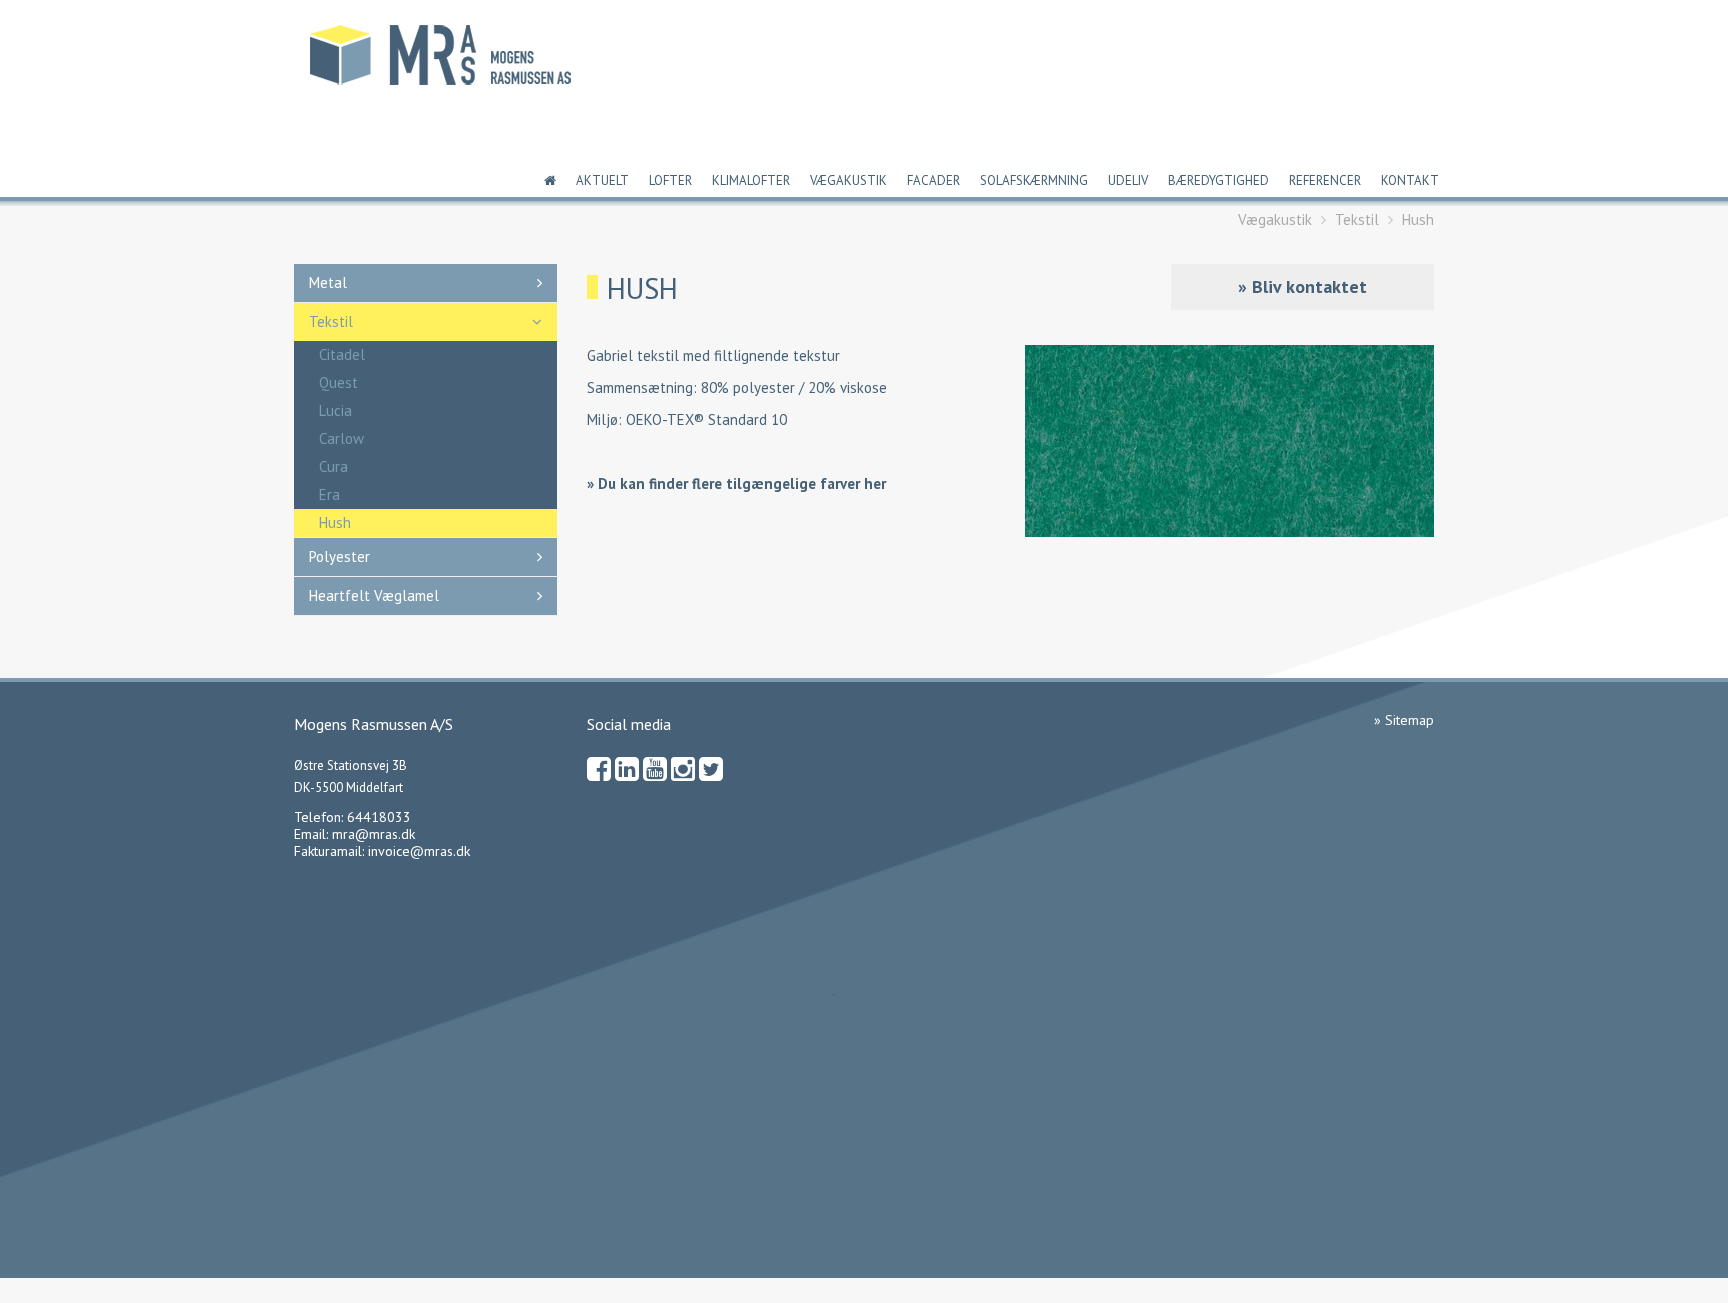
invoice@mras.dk (419, 851)
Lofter (670, 180)
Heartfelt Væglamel (374, 595)
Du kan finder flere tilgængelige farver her (742, 483)
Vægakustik (848, 180)
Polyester (339, 556)
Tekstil (1357, 219)
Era (329, 494)
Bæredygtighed (1218, 180)
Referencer (1325, 180)
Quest (338, 382)
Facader (933, 180)
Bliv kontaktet (1309, 286)
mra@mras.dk (373, 834)
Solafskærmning (1034, 180)
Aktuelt (602, 180)
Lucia (335, 410)
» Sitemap (1404, 720)
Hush (1418, 219)
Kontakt (1410, 180)
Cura (333, 466)
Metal (328, 282)
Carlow (341, 438)
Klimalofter (751, 180)
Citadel (342, 354)
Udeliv (1128, 180)
